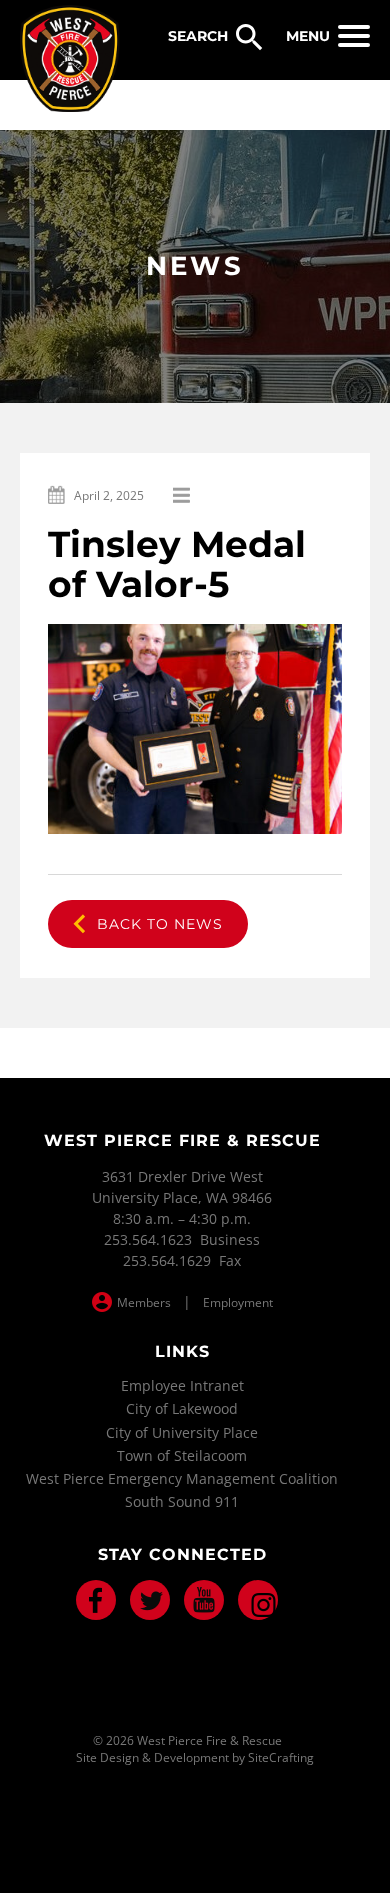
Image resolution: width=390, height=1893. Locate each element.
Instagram (258, 1600)
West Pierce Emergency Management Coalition (182, 1478)
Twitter (150, 1600)
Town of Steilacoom (182, 1455)
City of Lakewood (182, 1408)
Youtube (204, 1600)
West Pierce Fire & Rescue (70, 59)
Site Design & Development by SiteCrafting (195, 1758)
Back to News (160, 924)
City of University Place (182, 1432)
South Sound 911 (182, 1501)
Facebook (96, 1600)
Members (144, 1302)
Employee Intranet (182, 1385)
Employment (238, 1302)
